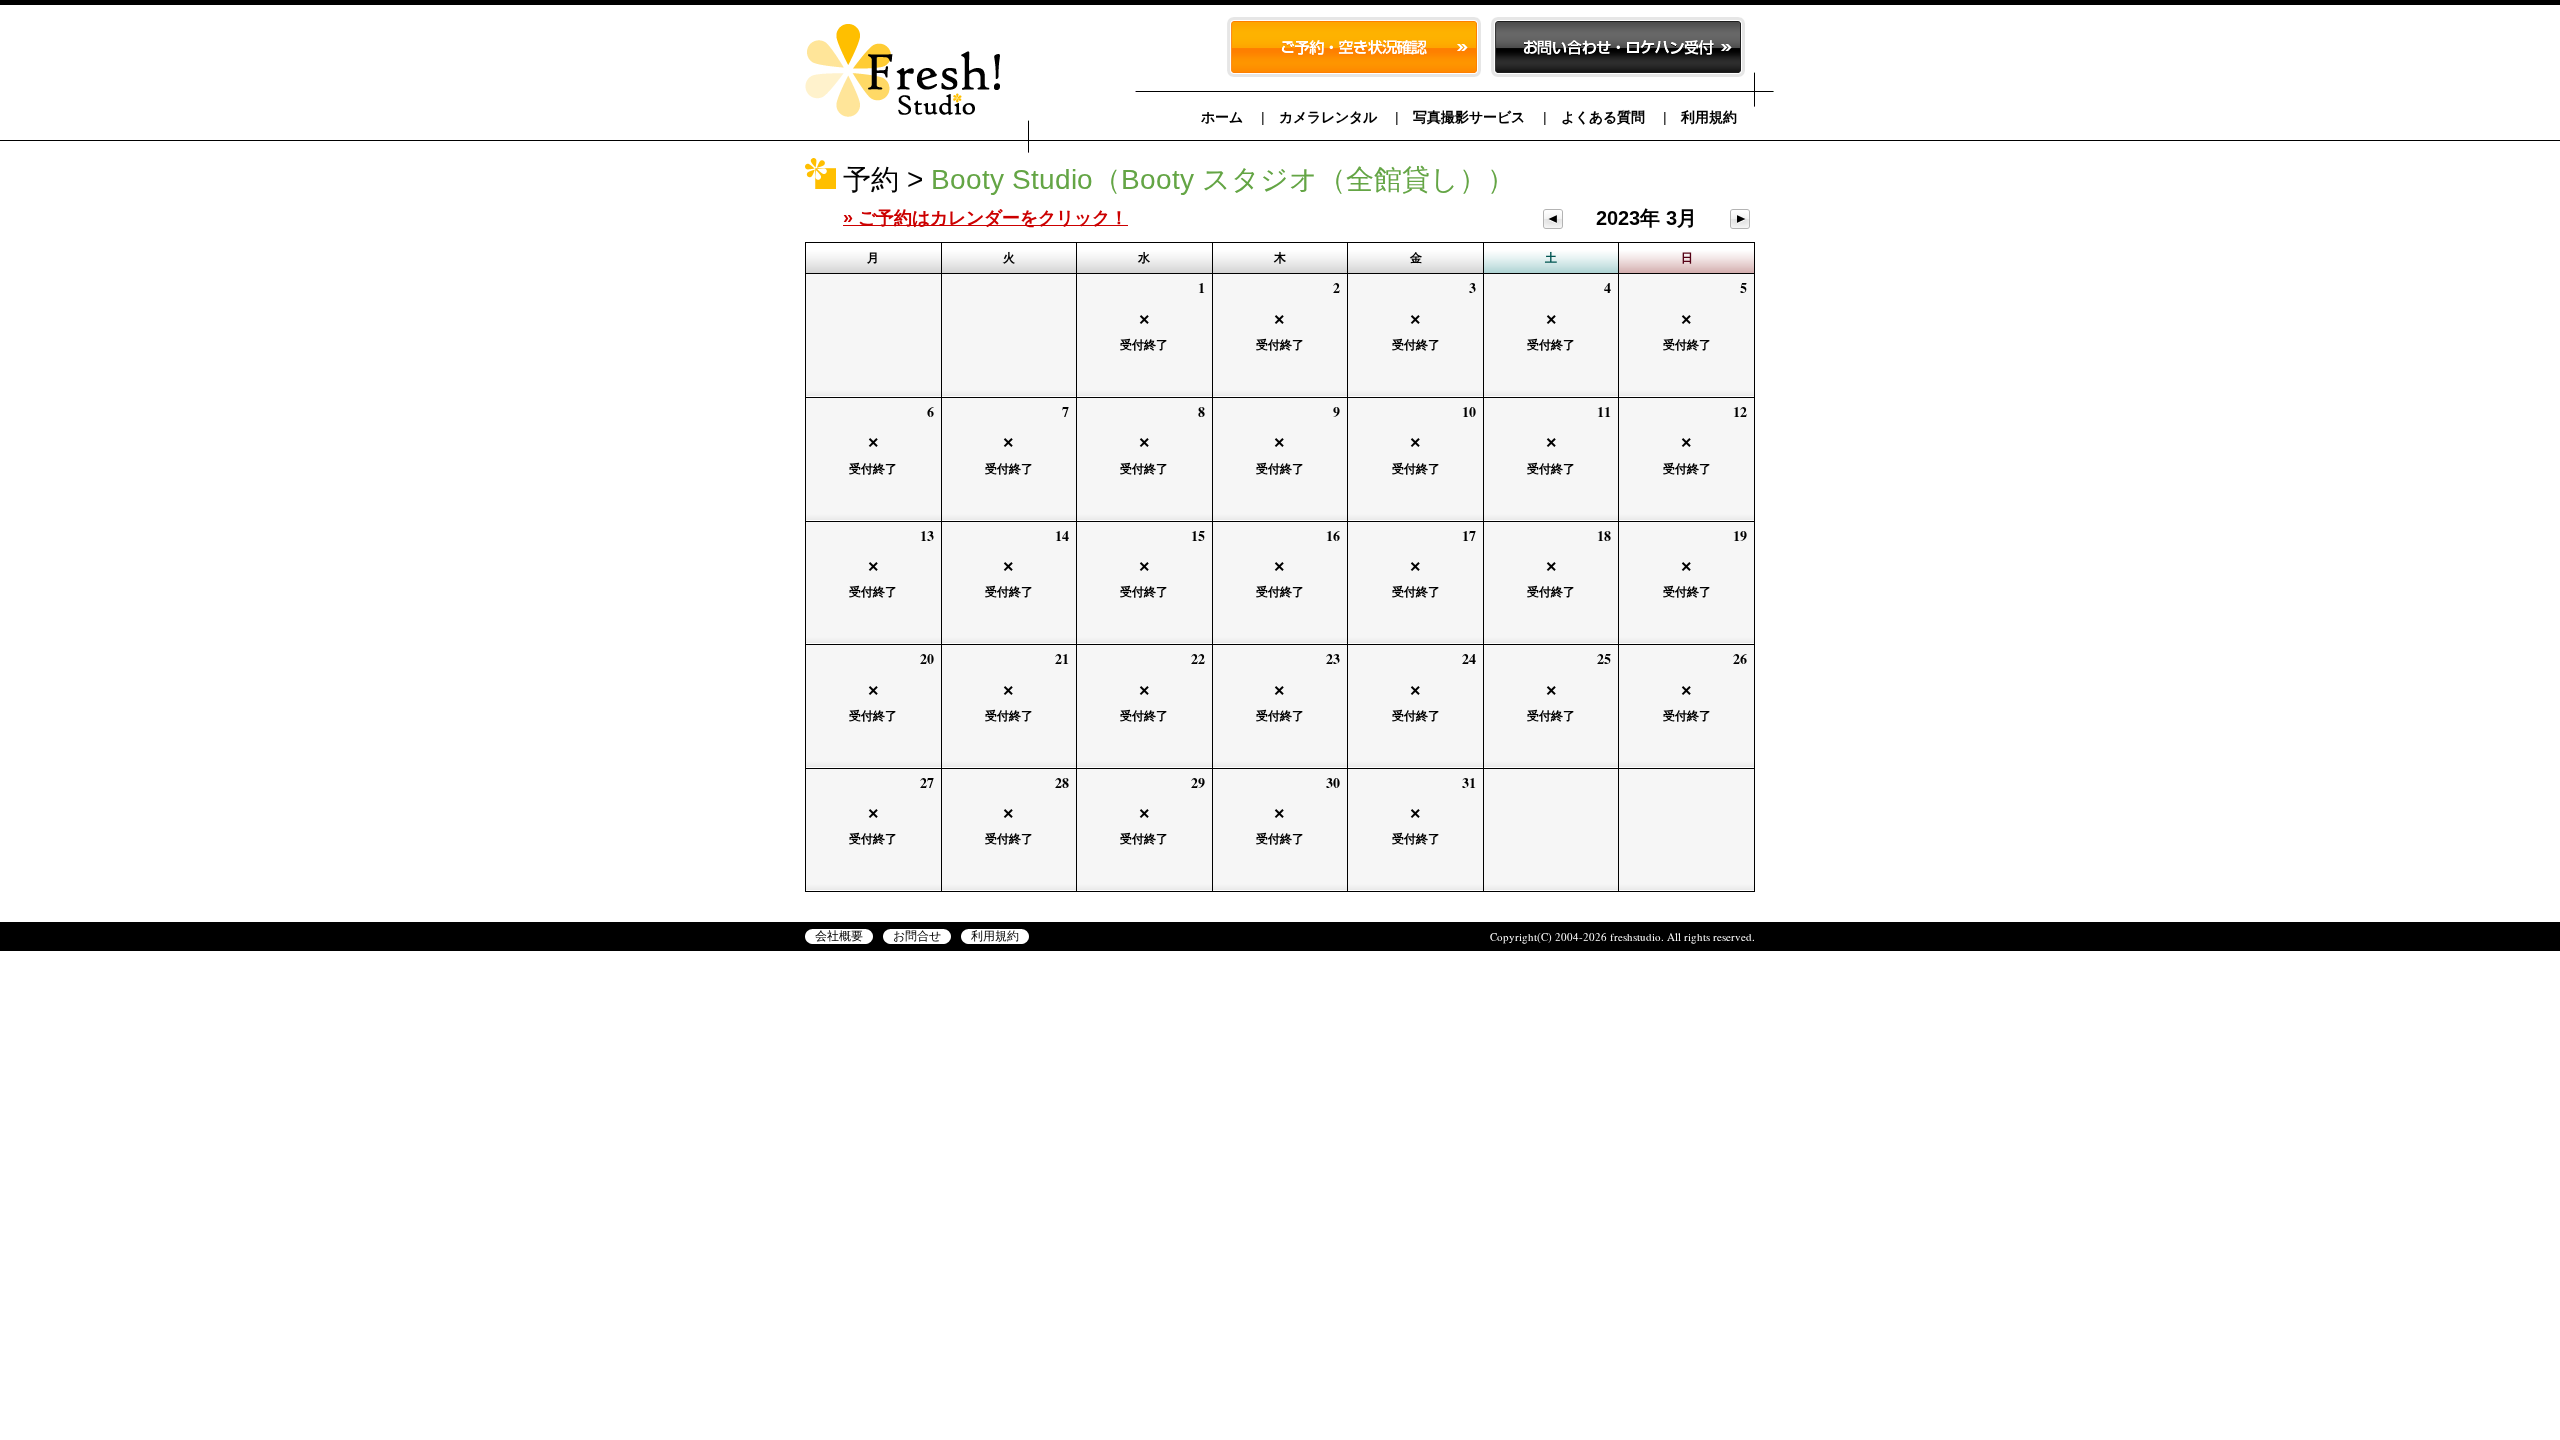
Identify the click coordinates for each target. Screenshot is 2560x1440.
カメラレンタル (1328, 117)
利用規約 (1709, 117)
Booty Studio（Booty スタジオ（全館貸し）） (1223, 179)
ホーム (1222, 117)
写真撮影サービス (1469, 117)
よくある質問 (1603, 117)
